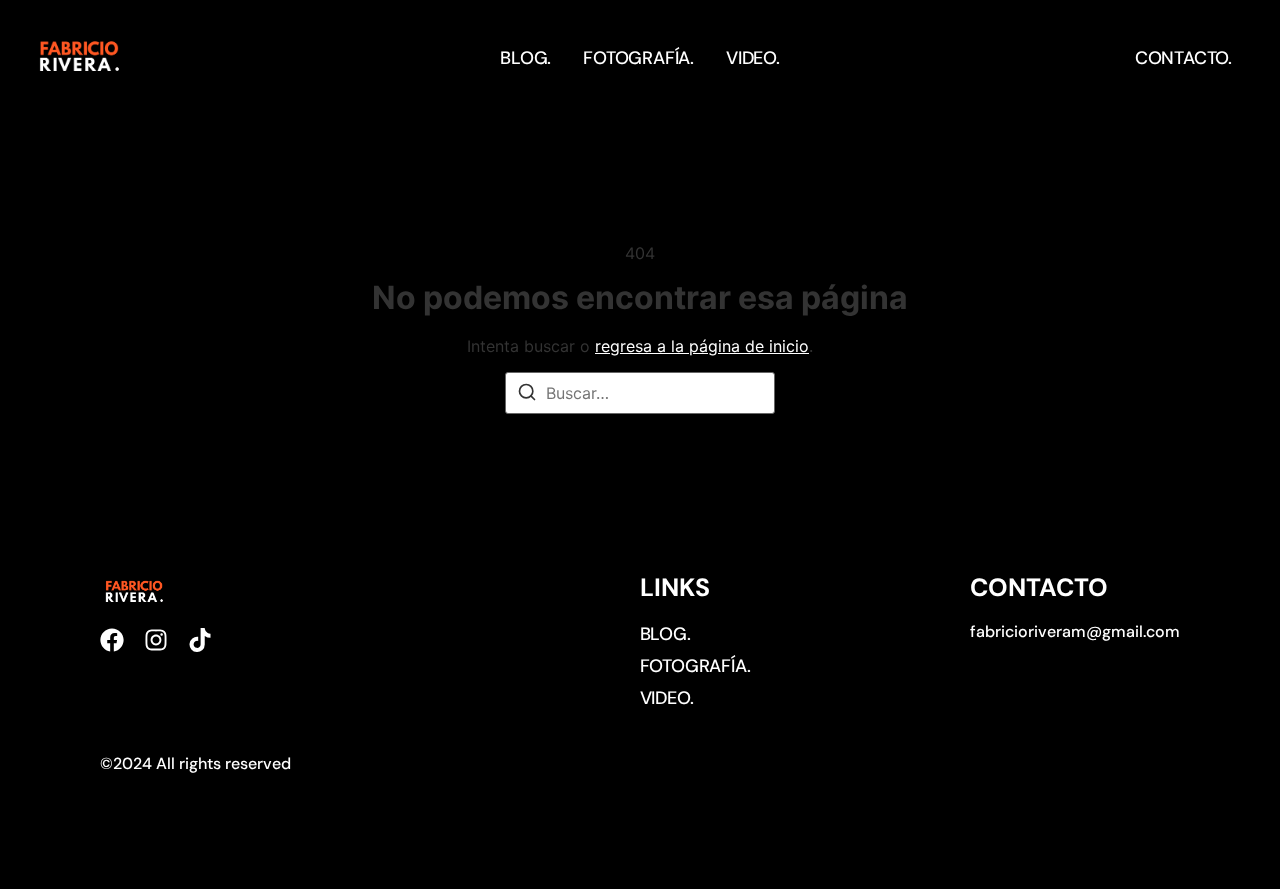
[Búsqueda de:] (640, 393)
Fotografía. (638, 58)
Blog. (525, 58)
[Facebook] (112, 640)
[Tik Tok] (200, 640)
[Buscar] (527, 395)
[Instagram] (156, 640)
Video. (753, 58)
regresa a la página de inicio (702, 346)
